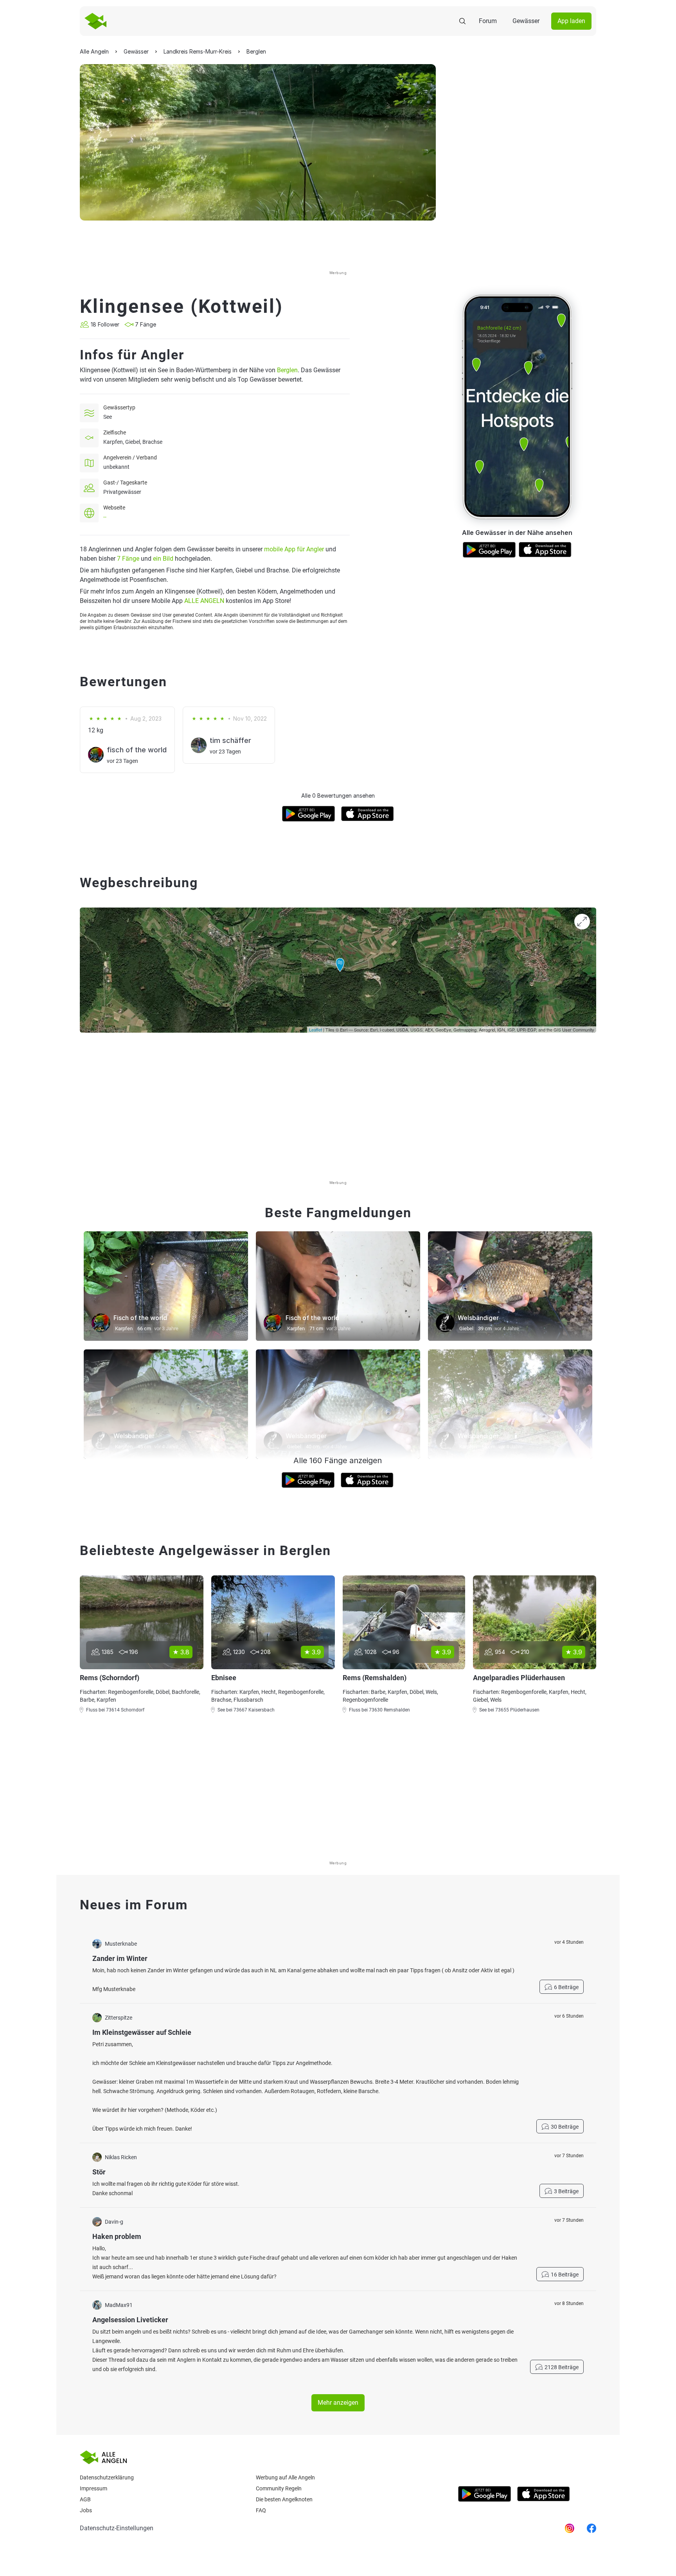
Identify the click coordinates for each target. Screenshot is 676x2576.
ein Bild (163, 559)
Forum (488, 21)
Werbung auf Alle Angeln (285, 2477)
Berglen (287, 370)
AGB (85, 2499)
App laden (571, 21)
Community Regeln (279, 2488)
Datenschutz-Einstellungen (117, 2528)
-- (105, 517)
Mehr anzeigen (338, 2403)
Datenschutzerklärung (107, 2477)
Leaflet (316, 1030)
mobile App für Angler (294, 549)
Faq (261, 2510)
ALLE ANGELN (204, 601)
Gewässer (526, 21)
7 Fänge (128, 559)
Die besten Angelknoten (284, 2499)
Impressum (93, 2488)
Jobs (86, 2510)
